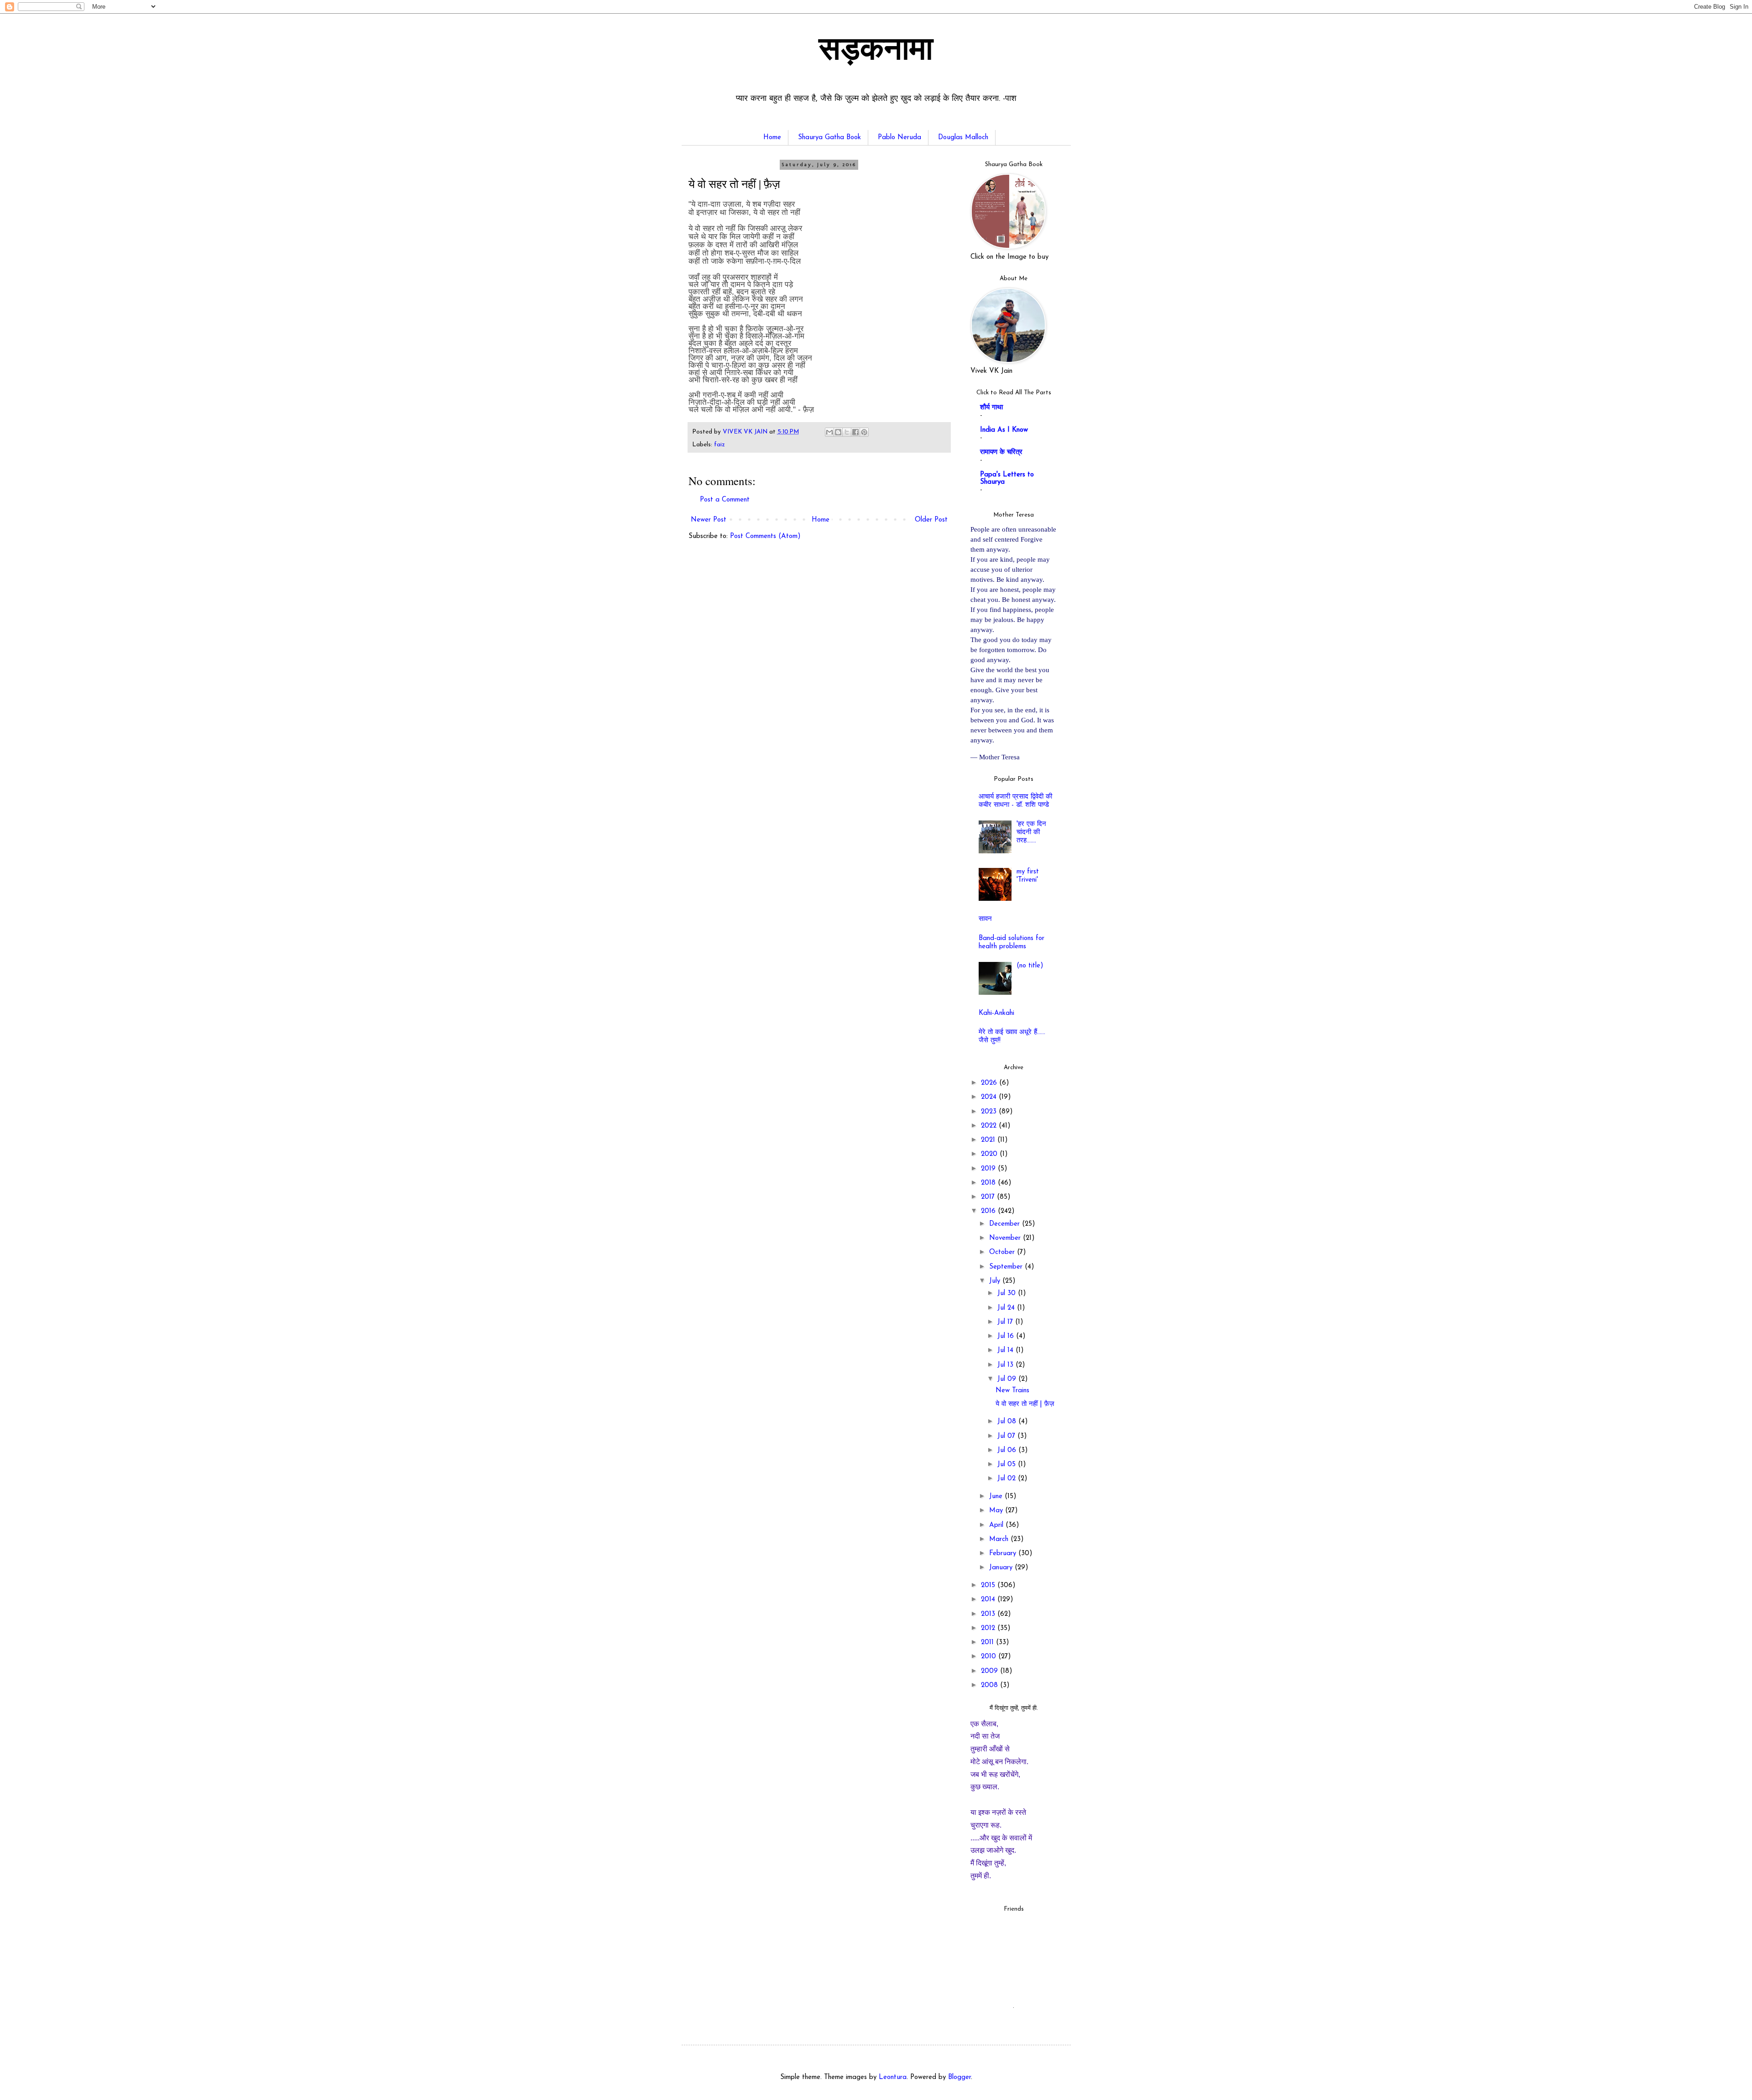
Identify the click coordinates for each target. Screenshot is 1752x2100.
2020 (990, 1154)
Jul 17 (1006, 1322)
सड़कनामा (876, 52)
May (997, 1511)
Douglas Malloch (963, 138)
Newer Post (709, 520)
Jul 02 (1008, 1479)
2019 (989, 1169)
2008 (991, 1685)
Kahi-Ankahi (996, 1013)
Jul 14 (1006, 1350)
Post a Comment (725, 500)
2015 (989, 1585)
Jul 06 (1008, 1450)
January (1002, 1568)
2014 (989, 1600)
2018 (989, 1183)
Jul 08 (1008, 1422)
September (1007, 1267)
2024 (990, 1097)
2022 (990, 1126)
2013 (989, 1614)
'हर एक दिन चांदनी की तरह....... (1031, 833)
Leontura (893, 2077)
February (1004, 1554)
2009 (991, 1671)
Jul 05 (1008, 1465)
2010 (990, 1657)
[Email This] (829, 432)
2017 (989, 1197)
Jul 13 (1006, 1365)
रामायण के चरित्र (1001, 452)
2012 (989, 1628)
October (1003, 1252)
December (1006, 1224)
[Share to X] (847, 432)
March (1000, 1539)
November (1006, 1238)
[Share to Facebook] (855, 432)
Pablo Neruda (899, 138)
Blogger (959, 2077)
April (997, 1525)
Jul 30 (1008, 1293)
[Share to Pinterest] (864, 432)
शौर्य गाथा (991, 408)
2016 (989, 1211)
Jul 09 (1008, 1379)
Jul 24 (1007, 1308)
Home (772, 138)
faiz (720, 445)
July (996, 1281)
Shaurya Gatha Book (829, 138)
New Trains (1012, 1391)
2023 (990, 1112)
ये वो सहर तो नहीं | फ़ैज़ (1025, 1404)
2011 (988, 1643)
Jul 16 (1007, 1336)
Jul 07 (1007, 1436)
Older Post (931, 520)
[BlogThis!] (838, 432)
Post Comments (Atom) (765, 536)
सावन (985, 919)
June (997, 1497)
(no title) (1030, 966)
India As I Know (1004, 430)
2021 (989, 1140)
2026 (990, 1083)
